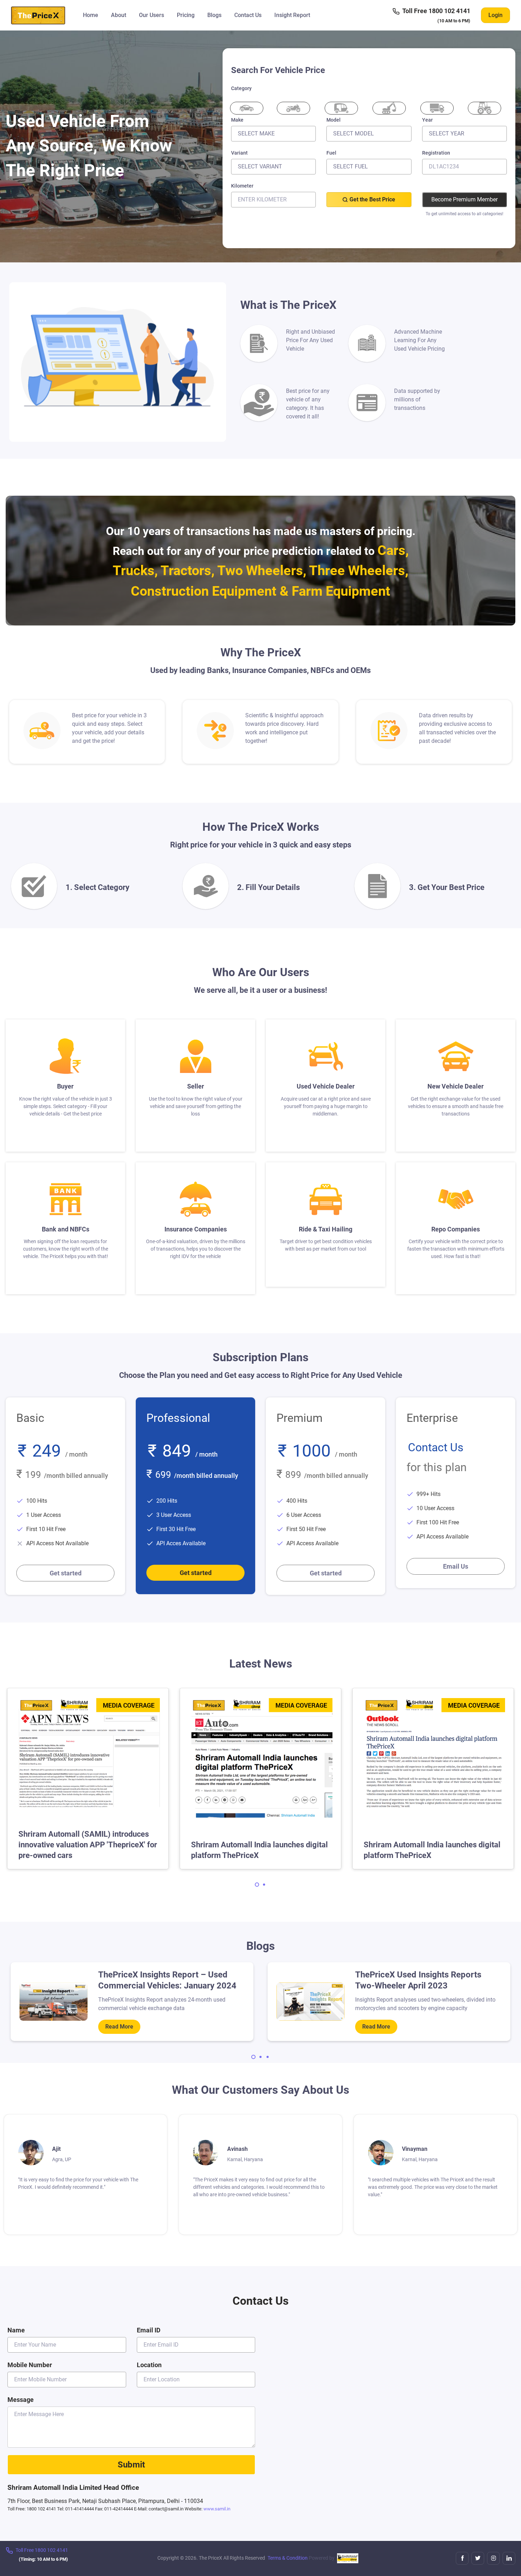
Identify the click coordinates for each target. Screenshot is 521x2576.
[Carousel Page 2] (264, 1885)
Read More (119, 2027)
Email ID (149, 2330)
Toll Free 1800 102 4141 (436, 11)
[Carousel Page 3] (268, 2057)
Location (149, 2365)
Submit (131, 2465)
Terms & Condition (288, 2558)
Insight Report (292, 15)
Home (91, 15)
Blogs (214, 15)
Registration (436, 153)
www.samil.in (217, 2509)
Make (237, 120)
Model (334, 120)
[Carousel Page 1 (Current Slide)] (257, 1885)
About (119, 15)
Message (21, 2400)
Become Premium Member (464, 199)
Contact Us (248, 15)
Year (427, 120)
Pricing (186, 15)
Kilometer (242, 186)
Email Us (456, 1566)
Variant (239, 153)
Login (495, 15)
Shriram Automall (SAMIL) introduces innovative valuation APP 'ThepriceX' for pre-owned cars (88, 1845)
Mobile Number (30, 2365)
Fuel (331, 153)
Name (16, 2330)
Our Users (152, 15)
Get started (66, 1573)
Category (241, 88)
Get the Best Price (372, 199)
